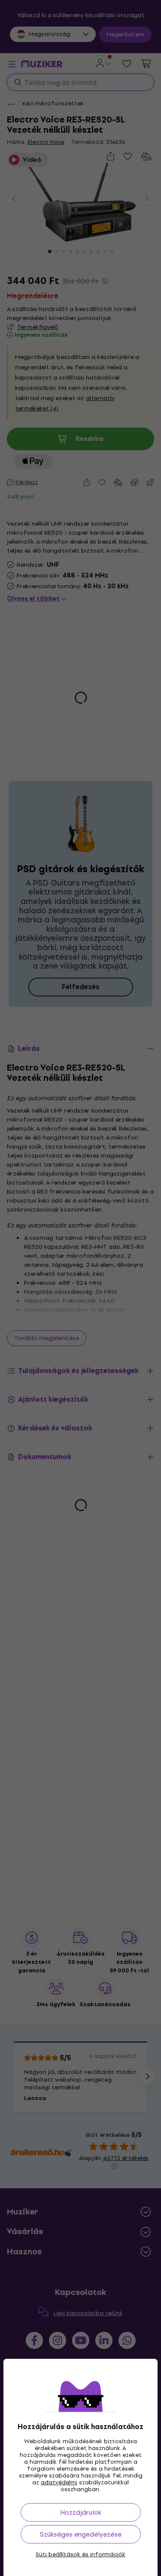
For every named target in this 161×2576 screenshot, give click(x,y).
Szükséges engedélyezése (81, 2534)
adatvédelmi (59, 2482)
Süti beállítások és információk (80, 2555)
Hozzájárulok (81, 2512)
